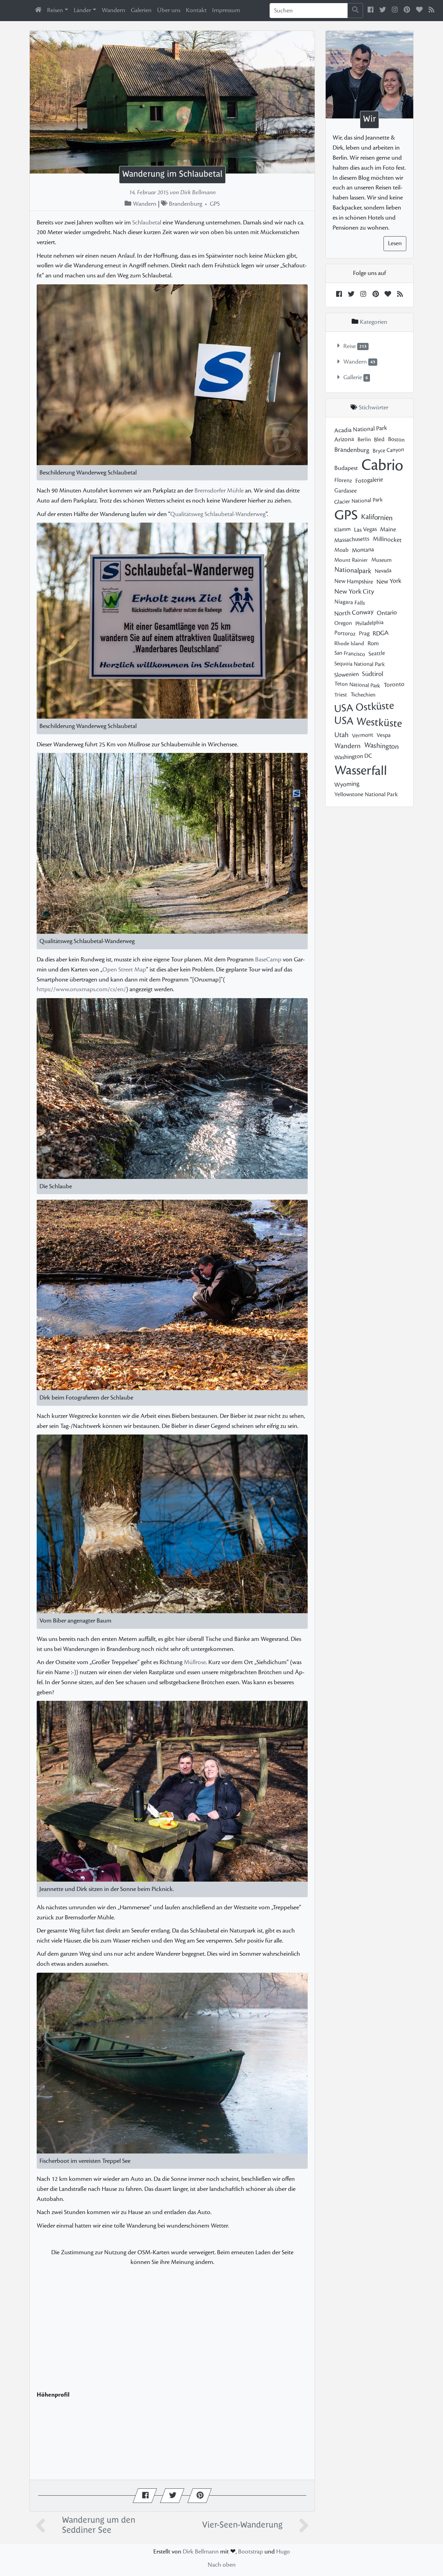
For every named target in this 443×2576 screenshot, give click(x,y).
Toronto (394, 684)
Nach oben (222, 2565)
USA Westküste (368, 722)
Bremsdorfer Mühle (219, 491)
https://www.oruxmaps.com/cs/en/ (81, 989)
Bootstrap (251, 2552)
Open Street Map (124, 970)
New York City (354, 592)
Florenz (343, 481)
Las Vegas (365, 529)
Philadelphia (369, 623)
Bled (379, 439)
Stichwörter (374, 408)
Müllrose (195, 1662)
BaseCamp (268, 960)
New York (389, 581)
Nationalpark (353, 570)
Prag (364, 633)
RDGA (381, 633)
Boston (396, 439)
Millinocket (387, 539)
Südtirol (373, 674)
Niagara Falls (349, 602)
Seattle (377, 654)
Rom (373, 644)
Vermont (363, 735)
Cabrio (382, 465)
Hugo (283, 2552)
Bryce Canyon (388, 450)
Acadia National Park (361, 429)
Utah (341, 735)
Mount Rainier (351, 560)
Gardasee (346, 491)
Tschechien (363, 695)
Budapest (346, 468)
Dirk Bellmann (201, 2552)
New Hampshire (354, 581)
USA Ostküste (364, 707)
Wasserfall (360, 770)
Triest (341, 695)
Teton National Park (357, 685)
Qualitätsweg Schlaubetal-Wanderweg (218, 514)
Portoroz (345, 633)
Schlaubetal (147, 223)
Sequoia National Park (360, 664)
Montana (363, 550)
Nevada (383, 571)
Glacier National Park (358, 501)
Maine (388, 529)
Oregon (343, 623)
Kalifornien (377, 517)
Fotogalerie (369, 480)
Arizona (344, 439)
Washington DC (353, 757)
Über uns (169, 10)
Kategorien (373, 322)
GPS (215, 204)
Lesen (395, 243)
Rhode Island (349, 643)
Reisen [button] (55, 10)
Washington (381, 746)
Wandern (114, 10)
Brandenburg (186, 204)
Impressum (226, 10)
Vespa (384, 735)
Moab (341, 550)
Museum (381, 560)
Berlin (364, 440)
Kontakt (196, 10)
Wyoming (347, 784)
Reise (350, 346)
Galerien (141, 10)
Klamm (342, 529)
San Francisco (350, 654)
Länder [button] (82, 10)
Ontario (387, 612)
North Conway (354, 612)
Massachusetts (352, 540)
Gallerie (353, 378)
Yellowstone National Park (366, 794)
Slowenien (346, 675)
